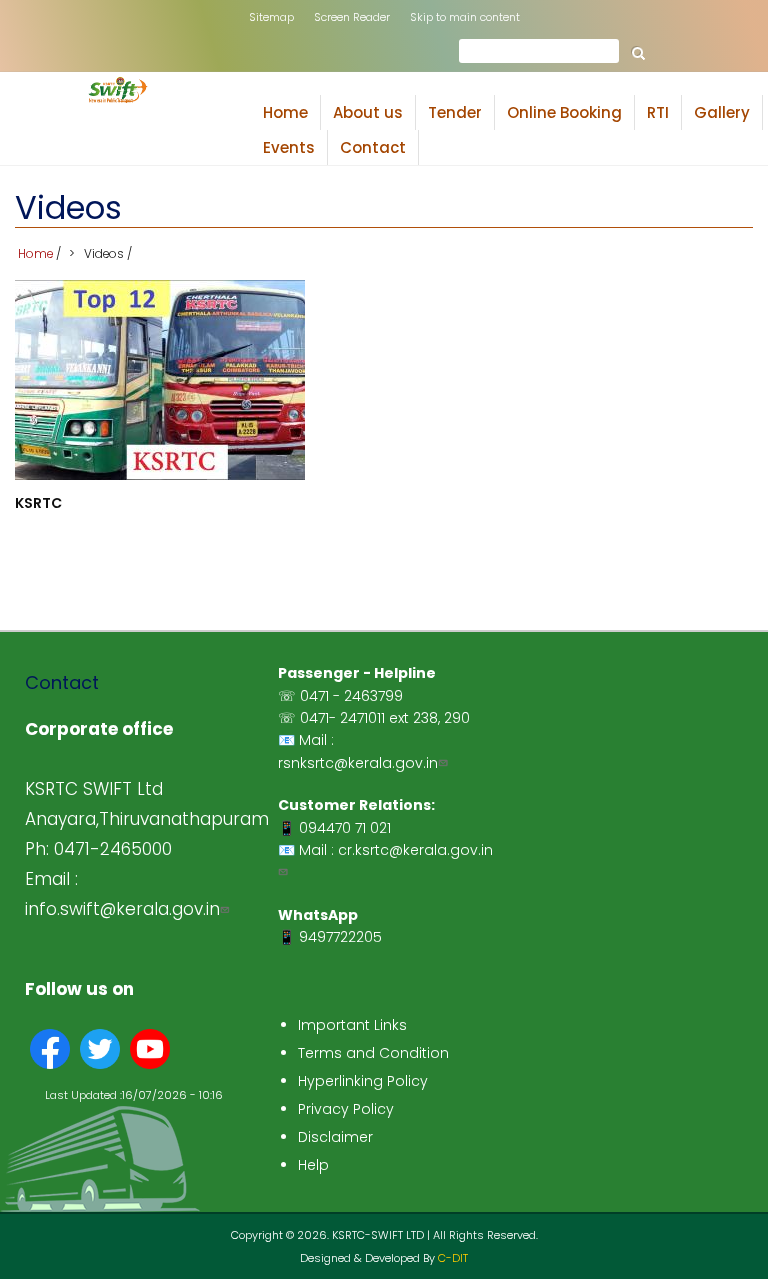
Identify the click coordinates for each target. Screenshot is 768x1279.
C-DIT (453, 1258)
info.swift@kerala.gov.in (122, 909)
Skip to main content (465, 17)
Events (289, 147)
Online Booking (564, 112)
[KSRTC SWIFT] (118, 98)
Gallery (728, 116)
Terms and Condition (373, 1053)
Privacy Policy (346, 1109)
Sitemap (271, 17)
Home (285, 112)
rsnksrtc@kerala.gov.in (358, 763)
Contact (373, 147)
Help (313, 1165)
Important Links (352, 1025)
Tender (455, 112)
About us (374, 116)
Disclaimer (335, 1137)
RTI (664, 116)
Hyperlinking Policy (363, 1081)
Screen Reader (352, 17)
